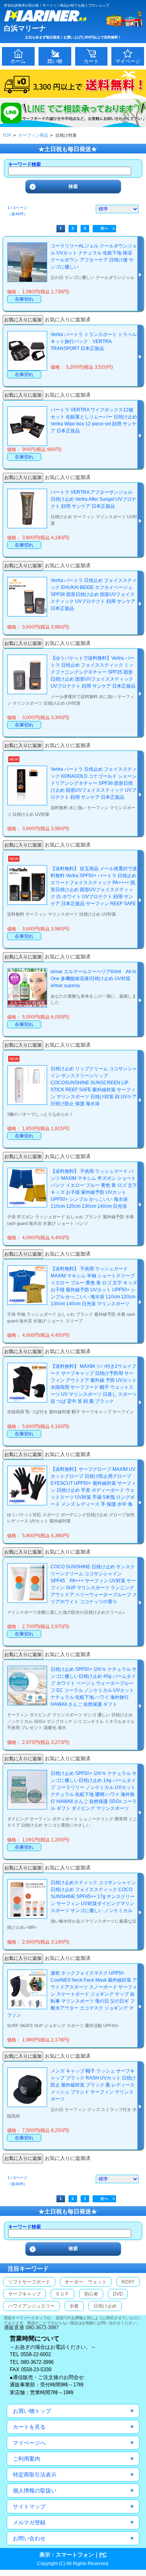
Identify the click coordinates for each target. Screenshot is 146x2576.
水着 (74, 2306)
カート (91, 61)
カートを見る (29, 2427)
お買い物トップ (32, 2411)
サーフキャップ (25, 2294)
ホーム (18, 61)
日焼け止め (105, 2306)
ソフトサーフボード (29, 2282)
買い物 (55, 61)
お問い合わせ (29, 2538)
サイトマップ (29, 2506)
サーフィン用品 (33, 135)
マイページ (128, 61)
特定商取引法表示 (35, 2475)
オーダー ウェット (86, 2282)
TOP (7, 135)
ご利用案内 (26, 2459)
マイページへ (29, 2443)
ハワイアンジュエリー (32, 2306)
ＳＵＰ (62, 2294)
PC (103, 2555)
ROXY (128, 2282)
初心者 (91, 2294)
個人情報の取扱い (35, 2491)
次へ (104, 228)
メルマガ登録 (29, 2522)
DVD (118, 2294)
